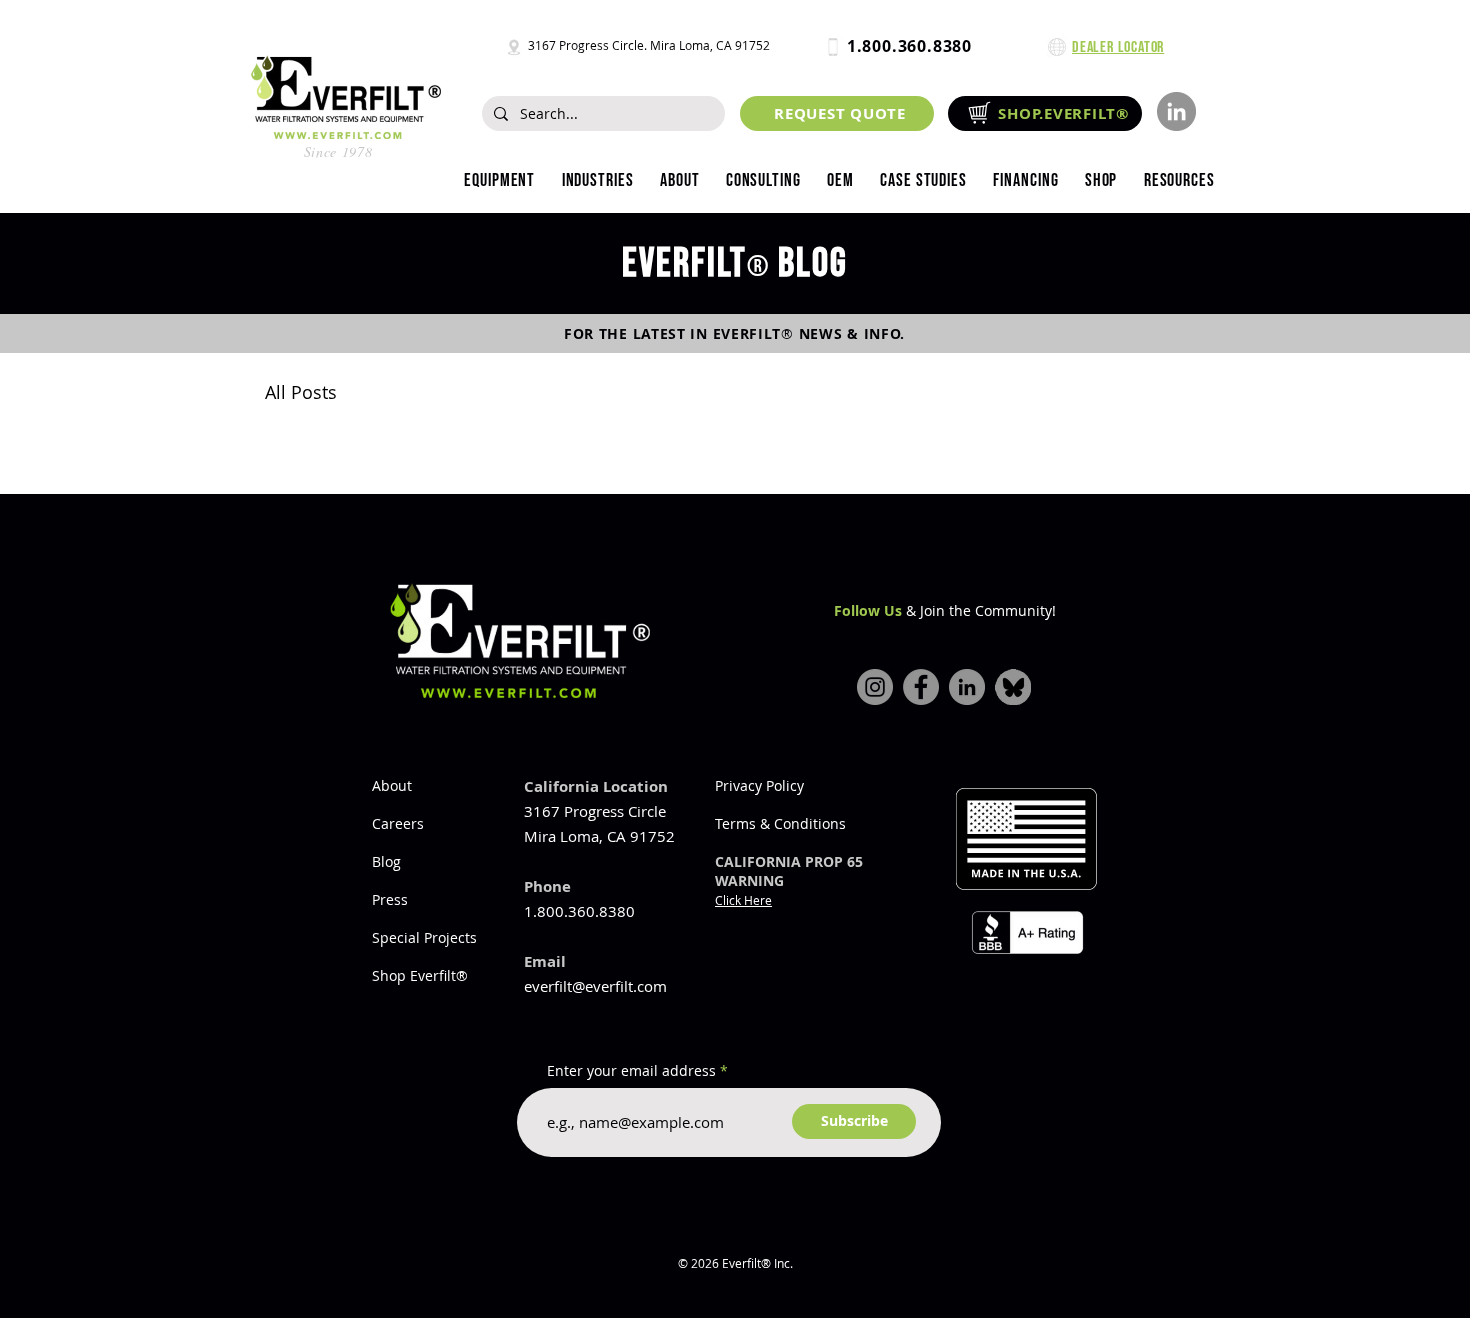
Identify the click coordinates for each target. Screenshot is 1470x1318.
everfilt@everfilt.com (595, 986)
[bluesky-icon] (1013, 687)
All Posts (301, 392)
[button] (597, 181)
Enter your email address (631, 1071)
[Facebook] (921, 687)
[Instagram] (875, 687)
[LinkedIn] (1176, 111)
